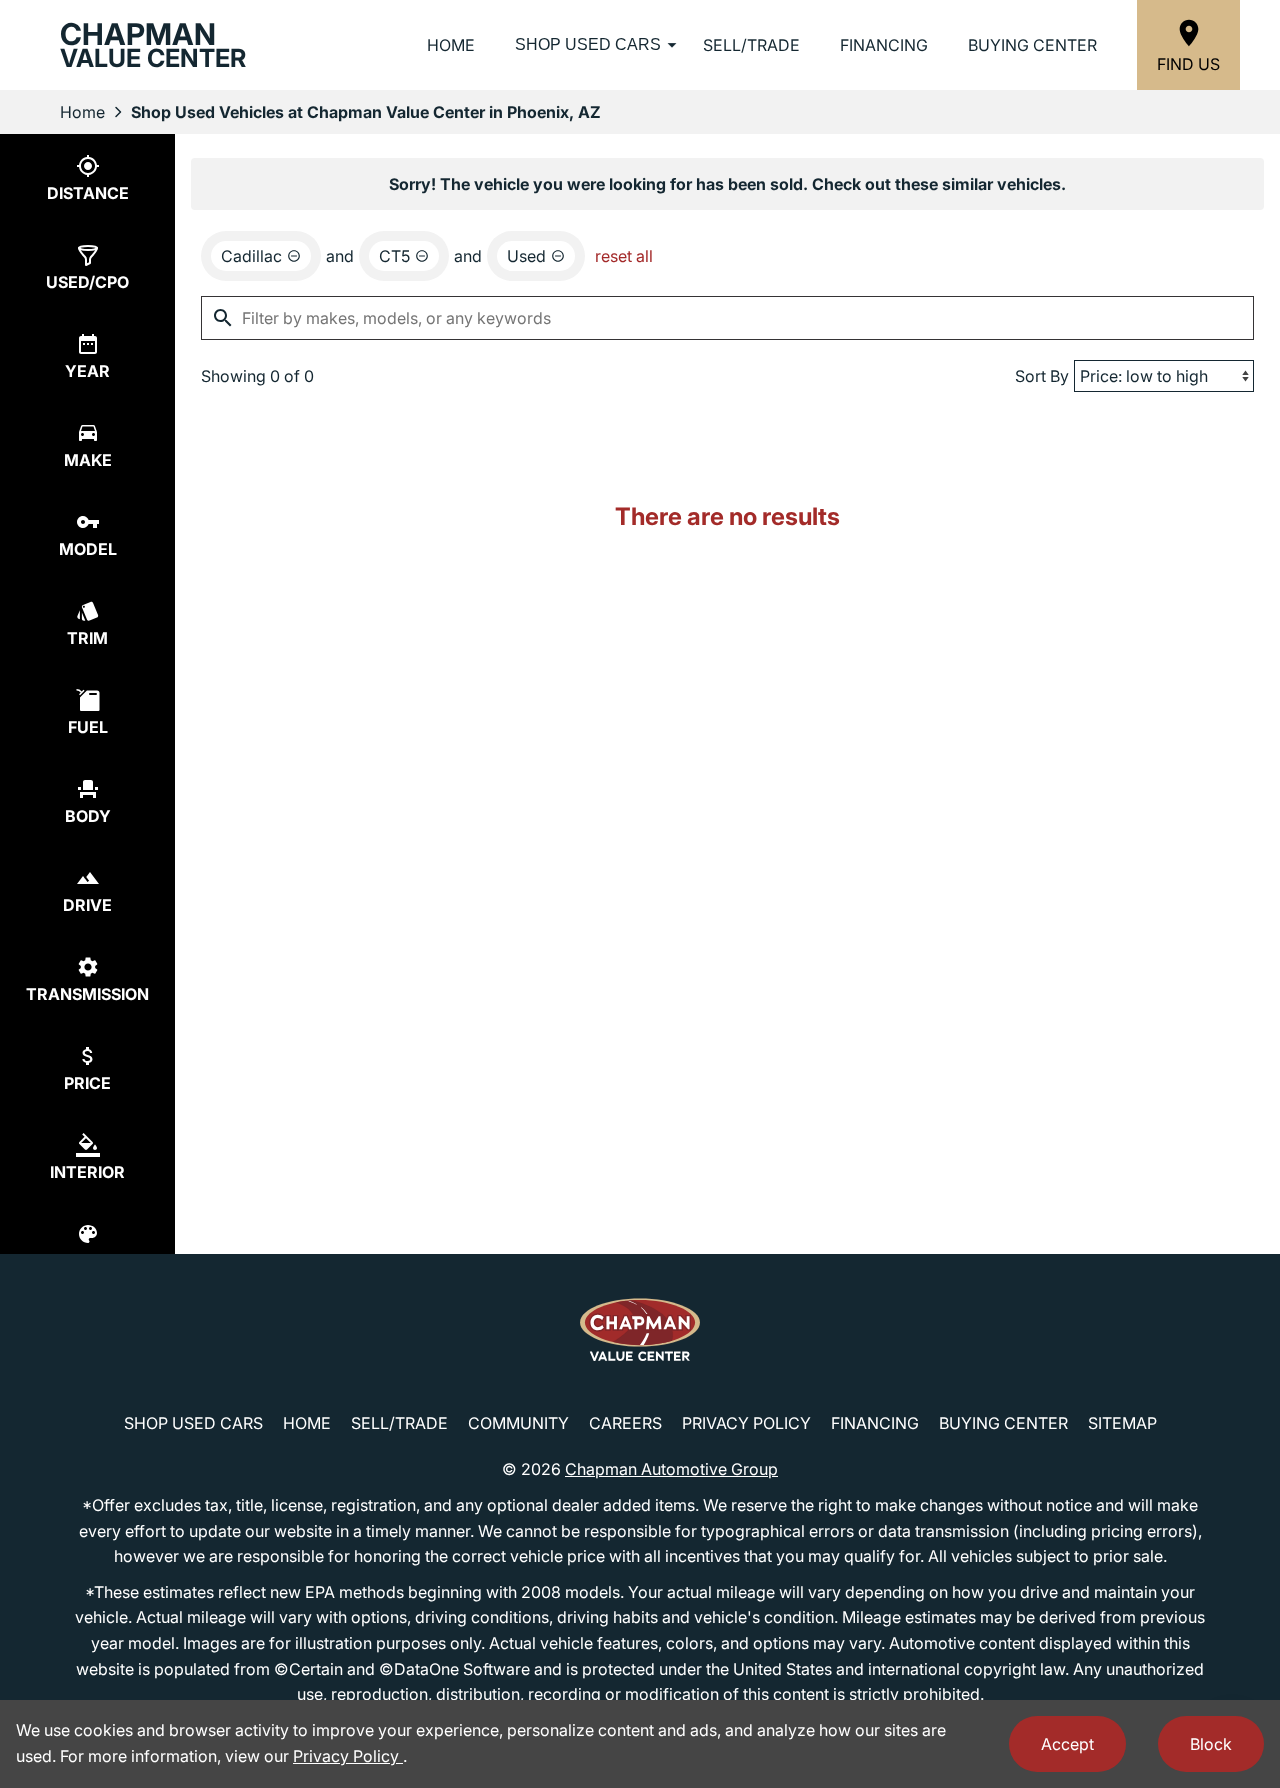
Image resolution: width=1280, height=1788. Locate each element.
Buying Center (1032, 45)
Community (518, 1423)
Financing (884, 45)
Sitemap (1122, 1423)
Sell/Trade (751, 45)
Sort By (1042, 376)
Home (451, 45)
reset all (624, 256)
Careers (625, 1423)
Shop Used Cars (588, 44)
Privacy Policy (746, 1423)
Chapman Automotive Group (671, 1469)
